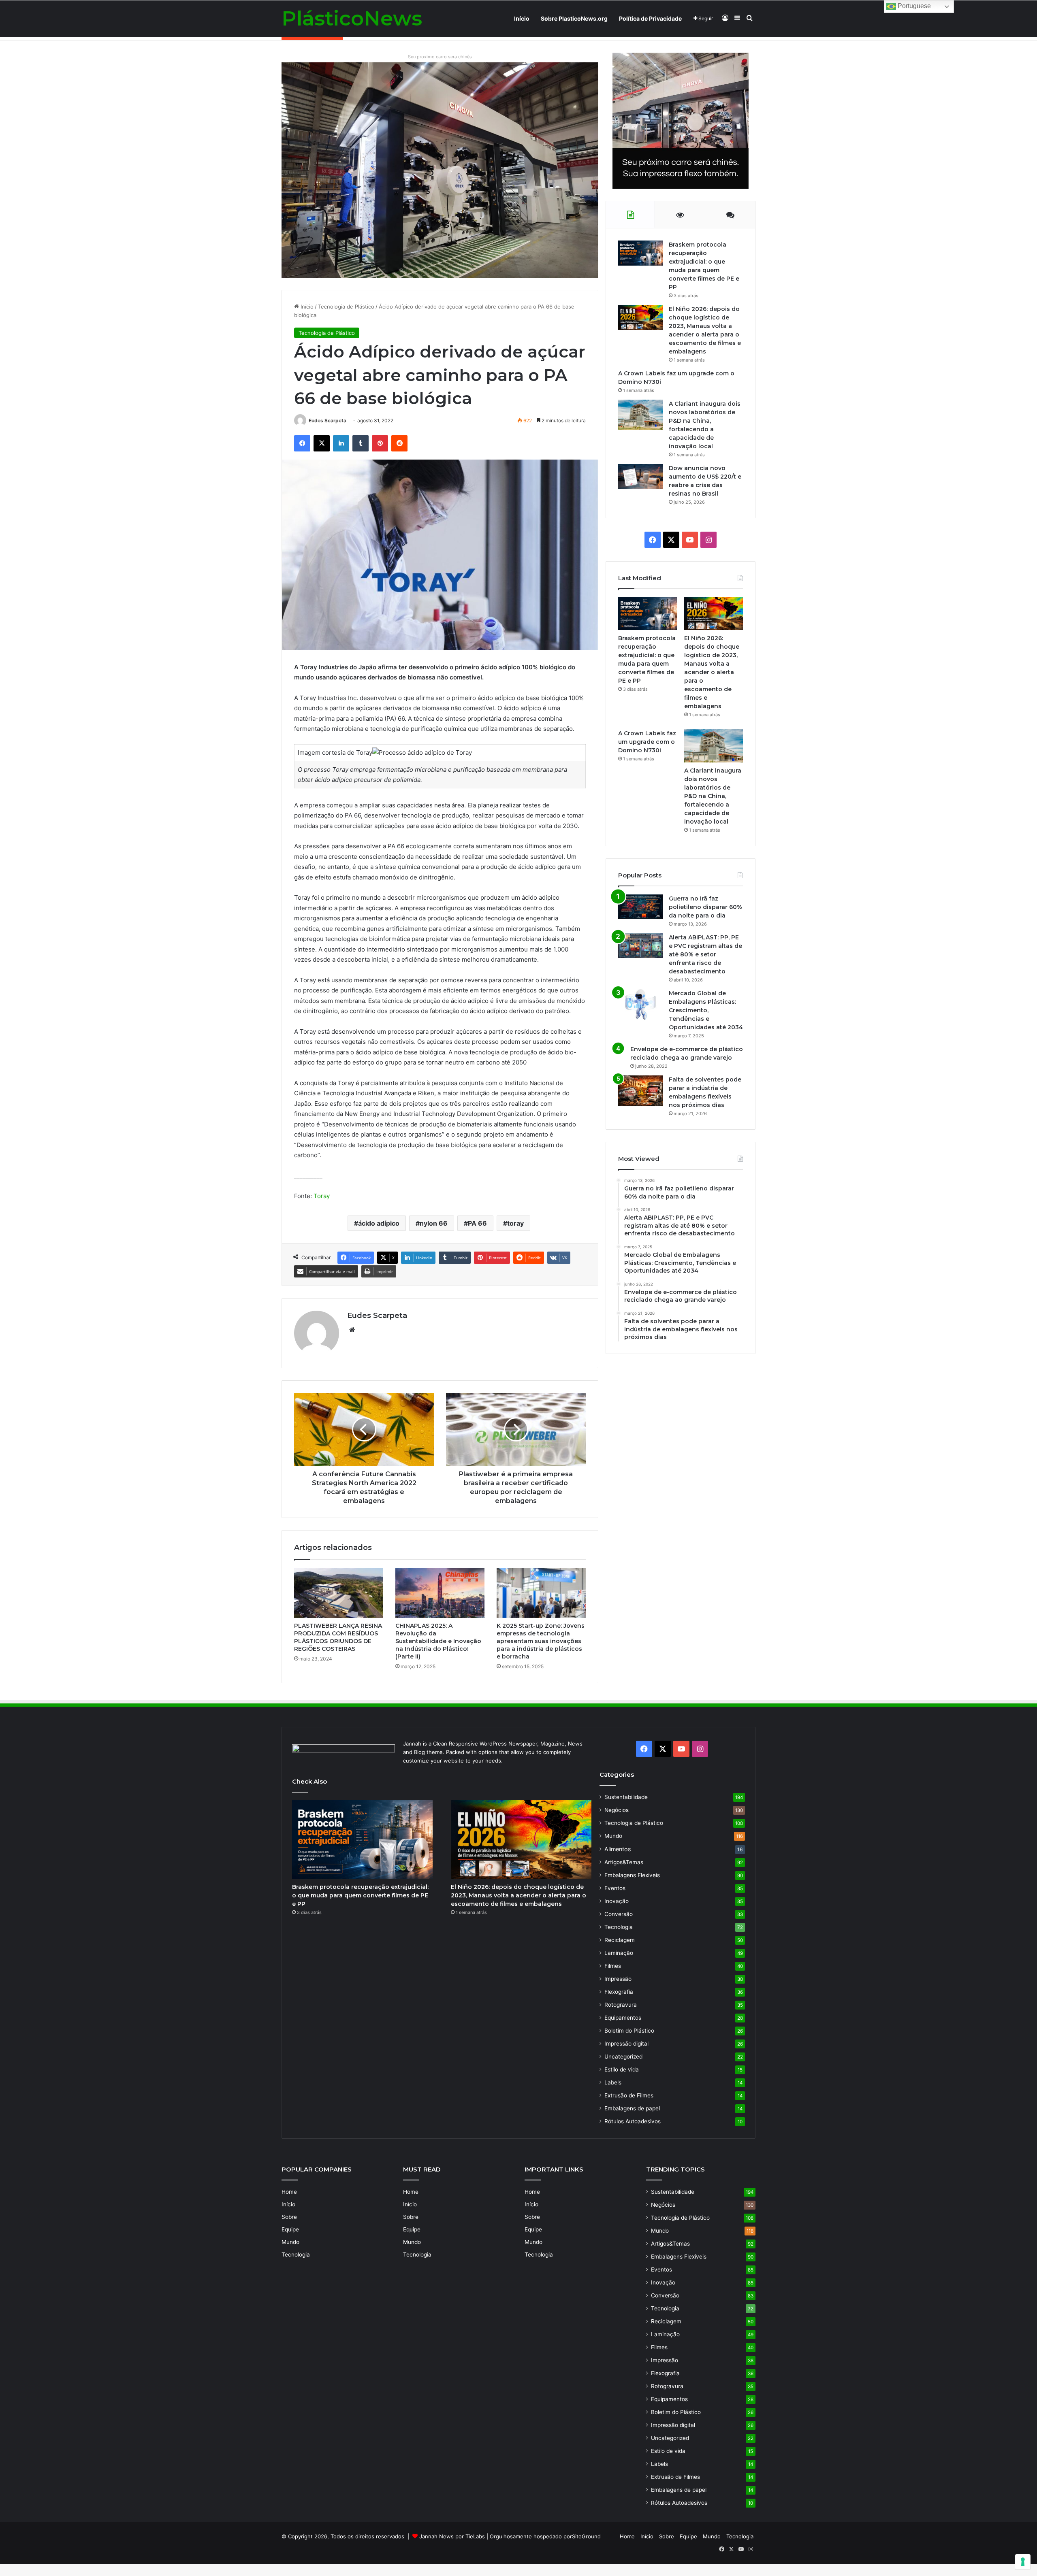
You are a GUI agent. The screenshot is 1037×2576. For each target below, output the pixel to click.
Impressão (618, 1979)
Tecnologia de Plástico (346, 307)
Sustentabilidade (626, 1797)
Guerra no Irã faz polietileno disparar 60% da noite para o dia (705, 907)
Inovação (617, 1901)
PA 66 (477, 1223)
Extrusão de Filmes (629, 2095)
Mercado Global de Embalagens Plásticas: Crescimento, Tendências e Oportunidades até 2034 (706, 1010)
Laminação (619, 1953)
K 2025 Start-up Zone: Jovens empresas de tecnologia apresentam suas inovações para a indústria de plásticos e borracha (541, 1641)
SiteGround (586, 2536)
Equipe (290, 2229)
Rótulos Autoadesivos (633, 2121)
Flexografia (619, 1992)
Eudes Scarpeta (328, 420)
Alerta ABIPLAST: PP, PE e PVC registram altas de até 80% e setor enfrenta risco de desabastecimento (705, 954)
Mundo (613, 1836)
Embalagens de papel (632, 2108)
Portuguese (913, 6)
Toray (322, 1196)
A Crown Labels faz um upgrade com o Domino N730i (647, 742)
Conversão (619, 1914)
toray (515, 1223)
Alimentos (618, 1849)
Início (522, 18)
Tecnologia (619, 1927)
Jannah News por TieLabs (452, 2536)
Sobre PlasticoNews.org (574, 18)
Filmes (613, 1966)
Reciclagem (620, 1940)
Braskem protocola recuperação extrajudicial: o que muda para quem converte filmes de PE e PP (360, 1895)
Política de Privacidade (650, 18)
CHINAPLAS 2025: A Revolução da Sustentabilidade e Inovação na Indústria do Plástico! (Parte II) (438, 1641)
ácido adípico (379, 1223)
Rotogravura (621, 2005)
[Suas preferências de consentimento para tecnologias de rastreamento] (1023, 2562)
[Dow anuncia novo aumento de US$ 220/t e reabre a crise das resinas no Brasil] (640, 476)
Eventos (615, 1888)
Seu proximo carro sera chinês (440, 57)
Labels (613, 2082)
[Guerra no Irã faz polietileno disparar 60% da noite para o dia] (640, 907)
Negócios (617, 1810)
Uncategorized (623, 2057)
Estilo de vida (622, 2069)
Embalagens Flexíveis (632, 1875)
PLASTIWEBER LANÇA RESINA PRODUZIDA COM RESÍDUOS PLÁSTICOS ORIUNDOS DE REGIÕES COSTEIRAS (338, 1637)
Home (289, 2192)
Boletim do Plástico (629, 2031)
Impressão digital (626, 2044)
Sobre (289, 2217)
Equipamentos (623, 2018)
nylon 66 (434, 1223)
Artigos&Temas (624, 1862)
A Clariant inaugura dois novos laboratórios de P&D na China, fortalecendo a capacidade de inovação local (713, 796)
